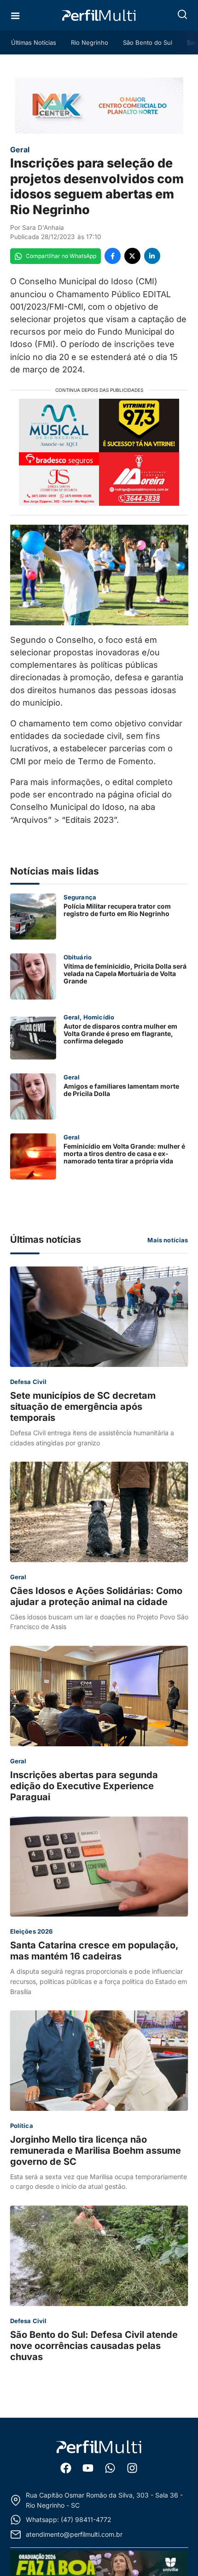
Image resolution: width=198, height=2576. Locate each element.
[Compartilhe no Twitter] (132, 256)
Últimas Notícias (34, 42)
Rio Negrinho (90, 42)
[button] (182, 14)
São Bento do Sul (148, 42)
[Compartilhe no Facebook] (113, 256)
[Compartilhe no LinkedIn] (152, 256)
